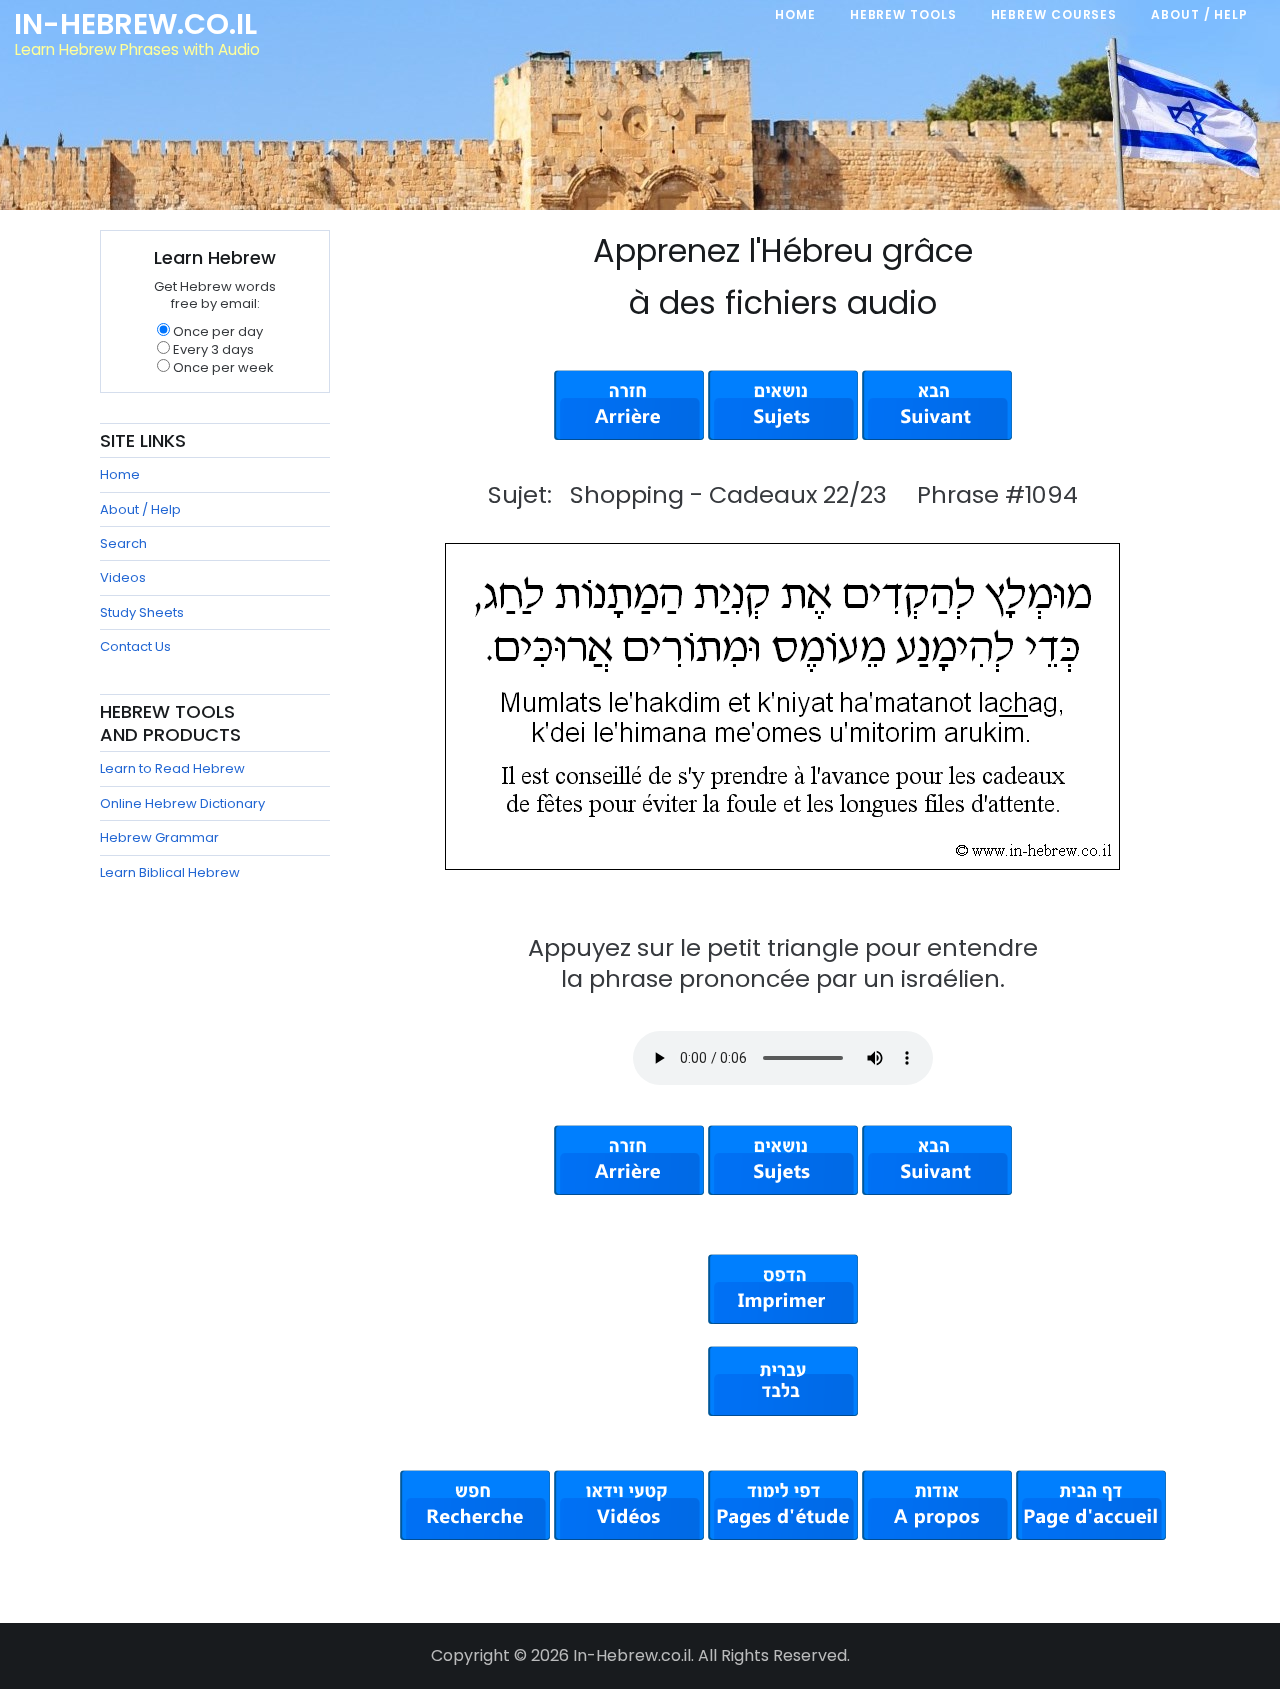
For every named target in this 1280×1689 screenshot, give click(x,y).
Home (120, 474)
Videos (123, 577)
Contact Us (135, 646)
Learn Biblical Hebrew (170, 872)
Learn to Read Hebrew (172, 768)
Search (123, 543)
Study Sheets (142, 612)
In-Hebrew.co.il (135, 24)
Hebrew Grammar (159, 837)
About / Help (140, 509)
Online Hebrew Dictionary (182, 803)
